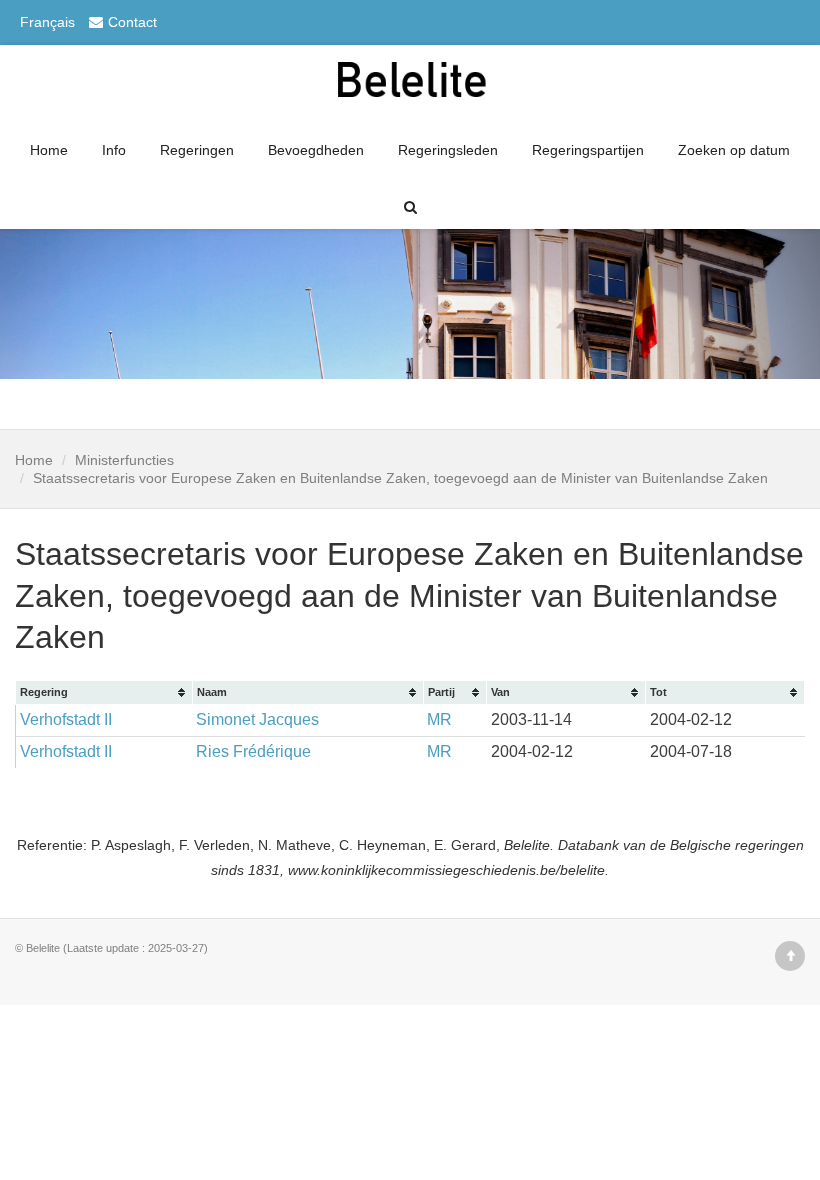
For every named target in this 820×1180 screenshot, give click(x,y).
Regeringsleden (448, 150)
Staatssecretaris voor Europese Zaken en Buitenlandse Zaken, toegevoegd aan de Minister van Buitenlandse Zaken (400, 478)
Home (49, 150)
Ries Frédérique (253, 751)
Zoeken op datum (734, 150)
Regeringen (197, 150)
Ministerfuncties (124, 460)
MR (439, 719)
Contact (132, 22)
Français (47, 22)
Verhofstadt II (66, 719)
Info (114, 150)
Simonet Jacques (257, 719)
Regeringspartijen (588, 150)
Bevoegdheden (316, 150)
